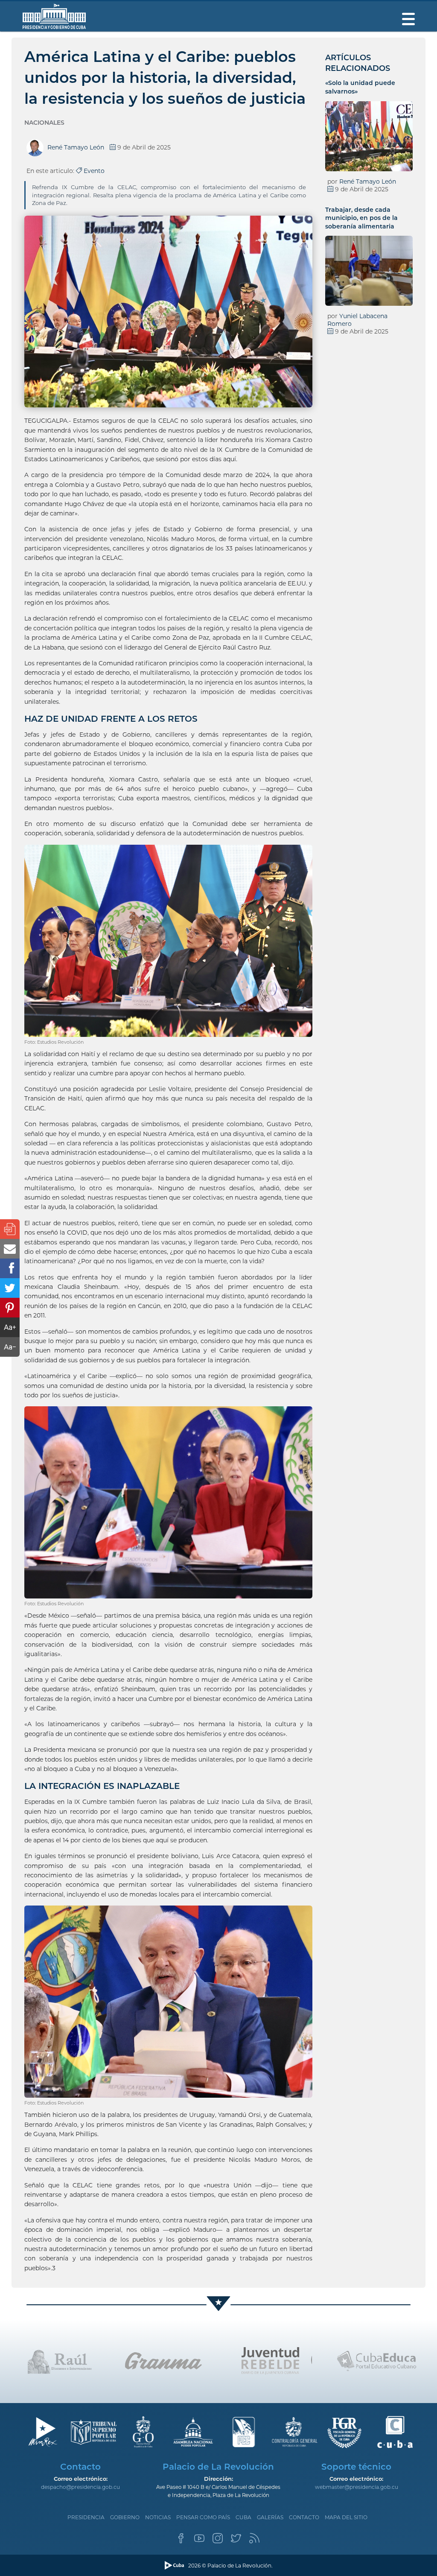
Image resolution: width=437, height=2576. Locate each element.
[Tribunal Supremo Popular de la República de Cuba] (93, 2432)
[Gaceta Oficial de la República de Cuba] (143, 2432)
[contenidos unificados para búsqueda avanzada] (395, 2432)
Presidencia (86, 2517)
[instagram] (218, 2541)
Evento (93, 171)
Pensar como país (203, 2517)
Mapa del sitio (346, 2517)
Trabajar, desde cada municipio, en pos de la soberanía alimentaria (361, 218)
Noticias (158, 2517)
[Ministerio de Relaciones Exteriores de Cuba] (42, 2432)
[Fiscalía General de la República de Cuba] (345, 2432)
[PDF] (10, 1229)
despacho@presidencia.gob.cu (80, 2487)
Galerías (270, 2517)
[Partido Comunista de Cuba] (244, 2432)
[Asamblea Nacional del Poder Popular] (194, 2432)
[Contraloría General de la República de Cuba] (294, 2432)
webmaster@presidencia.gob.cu (357, 2487)
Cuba (243, 2517)
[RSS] (254, 2541)
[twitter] (236, 2541)
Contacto (304, 2517)
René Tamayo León (368, 181)
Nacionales (44, 123)
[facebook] (181, 2541)
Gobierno (125, 2517)
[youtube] (199, 2541)
